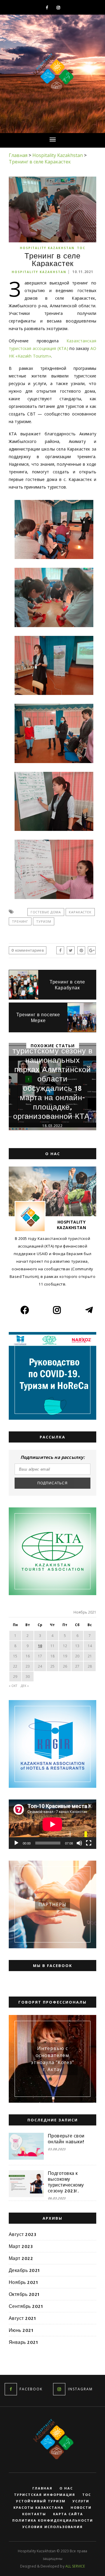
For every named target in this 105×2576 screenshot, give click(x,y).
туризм (44, 921)
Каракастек (80, 912)
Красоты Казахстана (38, 2508)
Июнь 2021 (21, 2330)
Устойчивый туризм (41, 2501)
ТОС (81, 248)
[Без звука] (79, 1843)
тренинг (20, 921)
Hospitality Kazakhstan (47, 248)
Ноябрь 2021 (23, 2282)
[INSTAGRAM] (59, 2389)
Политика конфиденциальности (53, 2520)
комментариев (28, 950)
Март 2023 (21, 2246)
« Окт (13, 1686)
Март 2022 (21, 2258)
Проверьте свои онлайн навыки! (66, 2139)
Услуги (81, 2501)
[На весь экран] (89, 1843)
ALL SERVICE (75, 2566)
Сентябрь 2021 (26, 2306)
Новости (81, 2508)
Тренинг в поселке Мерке (38, 1017)
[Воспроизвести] (16, 1843)
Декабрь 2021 (24, 2270)
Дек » (25, 1686)
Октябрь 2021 (24, 2294)
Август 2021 (22, 2318)
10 (40, 1646)
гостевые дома (46, 912)
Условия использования (53, 2527)
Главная (42, 2488)
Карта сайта (68, 2514)
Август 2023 (22, 2234)
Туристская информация (45, 2495)
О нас (66, 2488)
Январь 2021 (23, 2342)
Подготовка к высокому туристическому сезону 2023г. (66, 2182)
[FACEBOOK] (11, 2389)
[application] (52, 1824)
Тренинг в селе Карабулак (67, 985)
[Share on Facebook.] (60, 950)
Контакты (34, 2514)
